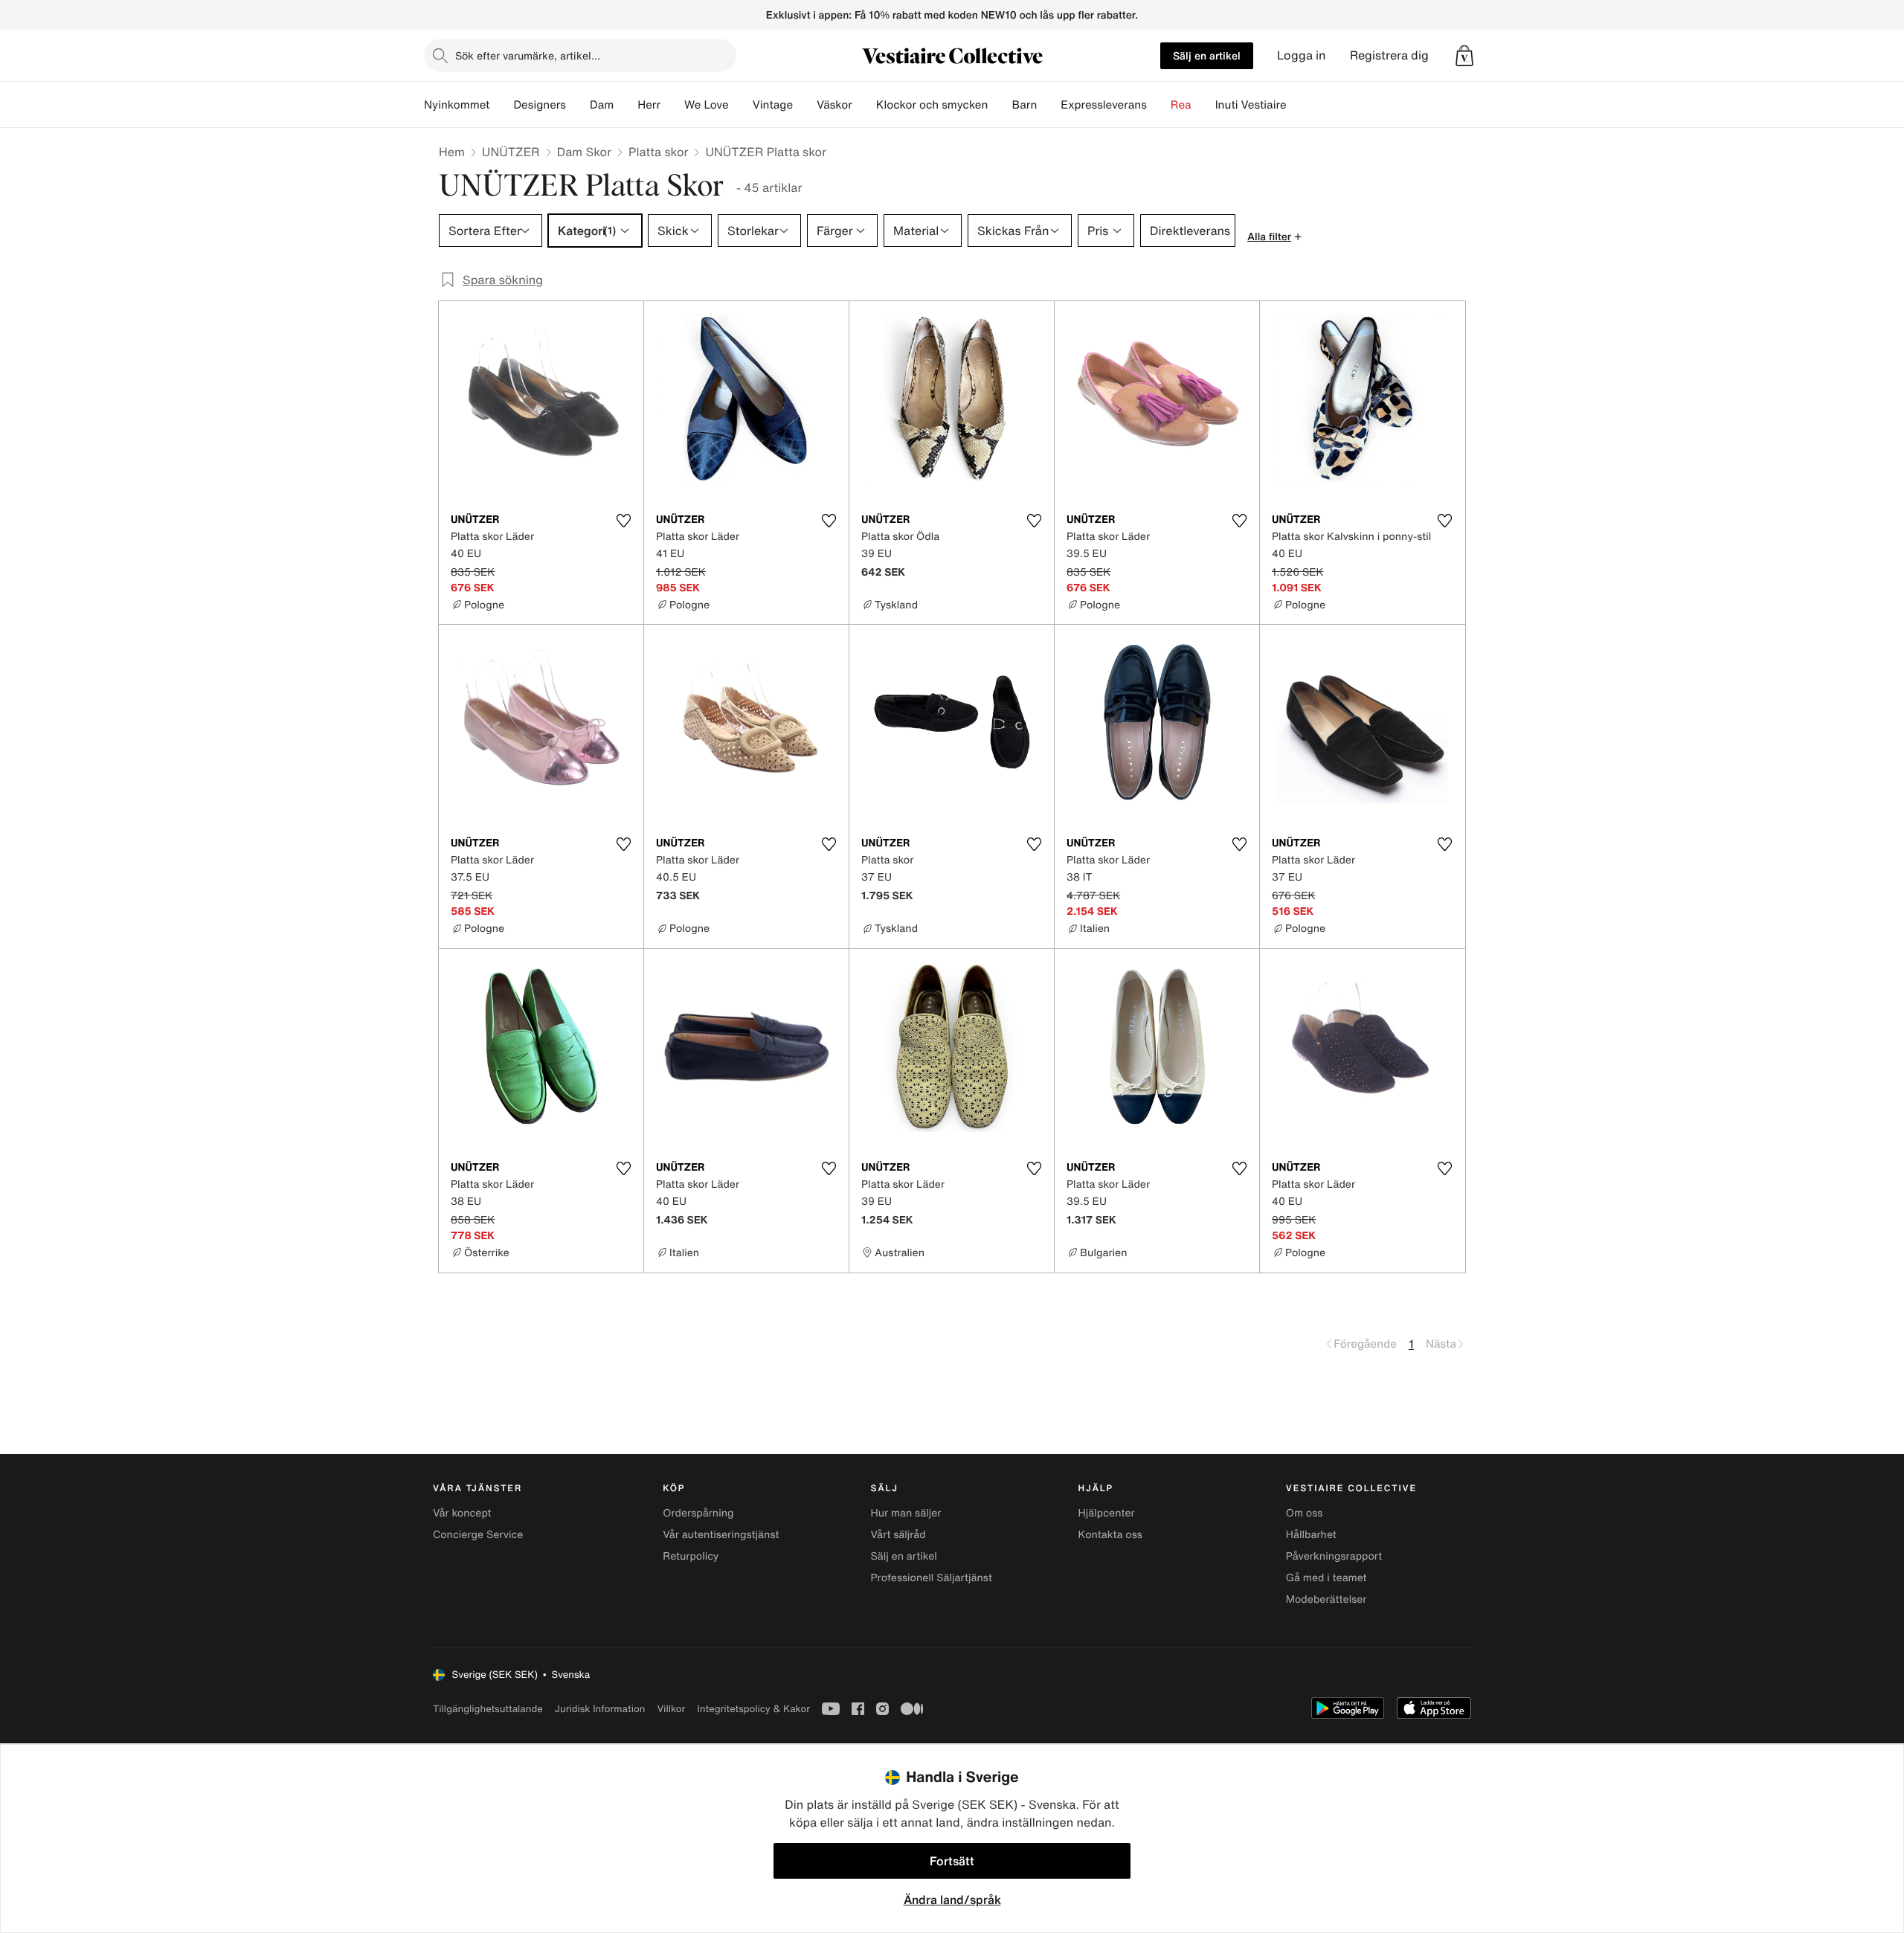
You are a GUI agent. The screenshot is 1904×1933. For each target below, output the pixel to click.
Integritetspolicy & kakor (753, 1709)
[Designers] (578, 105)
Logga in (1302, 55)
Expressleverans (1103, 105)
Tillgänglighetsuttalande (488, 1709)
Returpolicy (691, 1556)
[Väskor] (864, 105)
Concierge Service (478, 1535)
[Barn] (1049, 105)
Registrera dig (1389, 55)
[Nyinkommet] (501, 105)
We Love (707, 105)
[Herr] (672, 105)
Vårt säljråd (898, 1535)
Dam (602, 105)
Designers (540, 105)
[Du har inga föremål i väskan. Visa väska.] (1464, 56)
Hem (452, 152)
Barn (1024, 105)
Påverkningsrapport (1334, 1556)
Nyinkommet (457, 105)
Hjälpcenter (1107, 1513)
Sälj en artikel (1207, 55)
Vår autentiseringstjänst (721, 1535)
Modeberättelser (1326, 1599)
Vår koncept (462, 1513)
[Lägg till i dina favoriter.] (623, 521)
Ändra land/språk (952, 1900)
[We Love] (741, 105)
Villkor (671, 1709)
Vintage (773, 105)
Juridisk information (600, 1709)
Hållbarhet (1311, 1535)
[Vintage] (805, 105)
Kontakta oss (1110, 1535)
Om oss (1305, 1513)
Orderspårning (698, 1513)
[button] (1464, 56)
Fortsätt (952, 1861)
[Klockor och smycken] (1000, 105)
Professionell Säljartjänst (931, 1578)
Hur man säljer (906, 1513)
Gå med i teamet (1326, 1578)
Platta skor (658, 152)
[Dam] (625, 105)
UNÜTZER (511, 152)
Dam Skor (584, 152)
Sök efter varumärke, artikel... (528, 55)
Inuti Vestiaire (1251, 105)
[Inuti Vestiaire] (1299, 105)
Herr (649, 105)
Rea (1181, 105)
